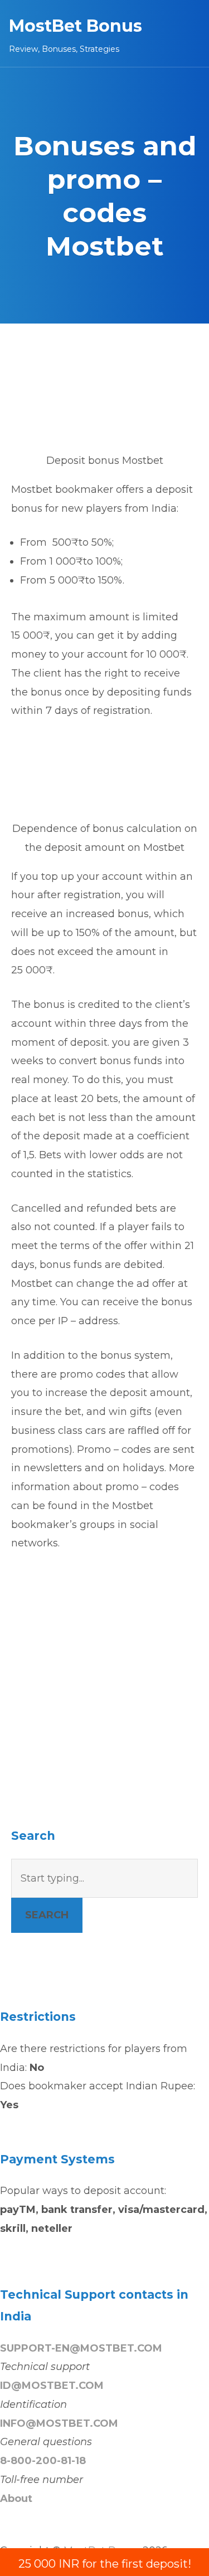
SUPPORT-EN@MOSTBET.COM (81, 2348)
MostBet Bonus (76, 26)
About (16, 2499)
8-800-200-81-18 (43, 2461)
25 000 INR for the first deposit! (105, 2564)
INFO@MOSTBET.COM (59, 2423)
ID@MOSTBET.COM (52, 2386)
